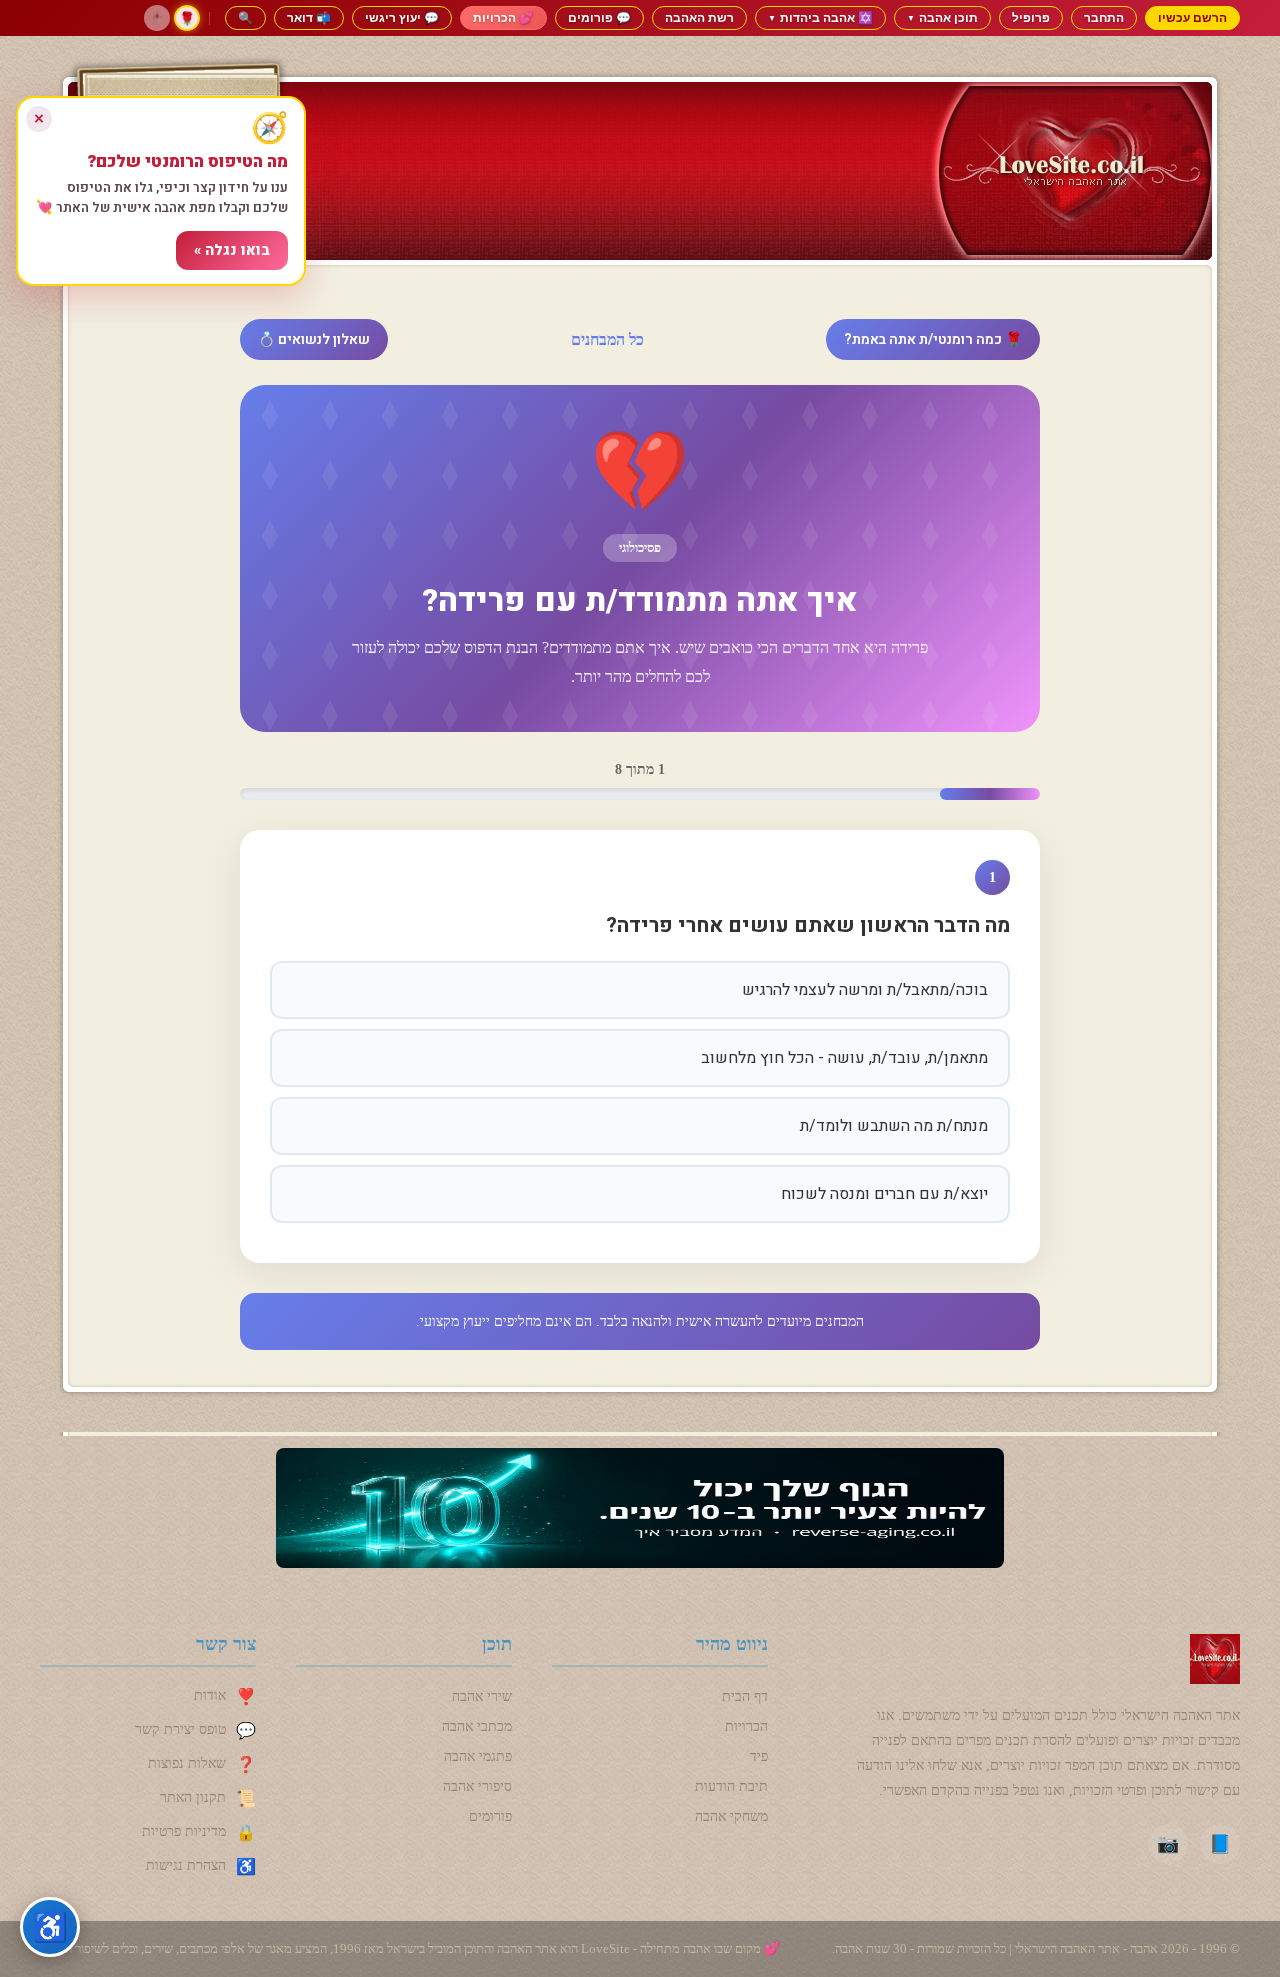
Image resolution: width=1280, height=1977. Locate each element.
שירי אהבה (482, 1696)
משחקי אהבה (731, 1816)
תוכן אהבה (942, 17)
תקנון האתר (193, 1797)
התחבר (1104, 17)
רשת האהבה (699, 17)
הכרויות (746, 1726)
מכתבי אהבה (477, 1726)
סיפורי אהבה (477, 1786)
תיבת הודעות (731, 1786)
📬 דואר (309, 17)
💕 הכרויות (503, 17)
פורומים (490, 1816)
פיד (759, 1756)
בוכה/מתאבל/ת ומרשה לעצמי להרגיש (865, 990)
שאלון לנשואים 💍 (314, 339)
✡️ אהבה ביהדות (820, 17)
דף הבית (745, 1696)
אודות (210, 1695)
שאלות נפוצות (187, 1763)
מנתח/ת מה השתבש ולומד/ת (894, 1126)
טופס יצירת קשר (180, 1729)
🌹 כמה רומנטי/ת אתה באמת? (933, 339)
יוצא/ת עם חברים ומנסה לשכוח (884, 1194)
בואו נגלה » (232, 250)
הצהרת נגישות (186, 1865)
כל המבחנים (607, 339)
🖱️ (157, 18)
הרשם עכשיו (1192, 17)
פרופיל (1031, 17)
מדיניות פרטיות (184, 1831)
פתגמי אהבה (478, 1756)
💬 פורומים (599, 17)
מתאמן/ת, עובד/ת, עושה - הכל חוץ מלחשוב (844, 1058)
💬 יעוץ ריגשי (402, 17)
